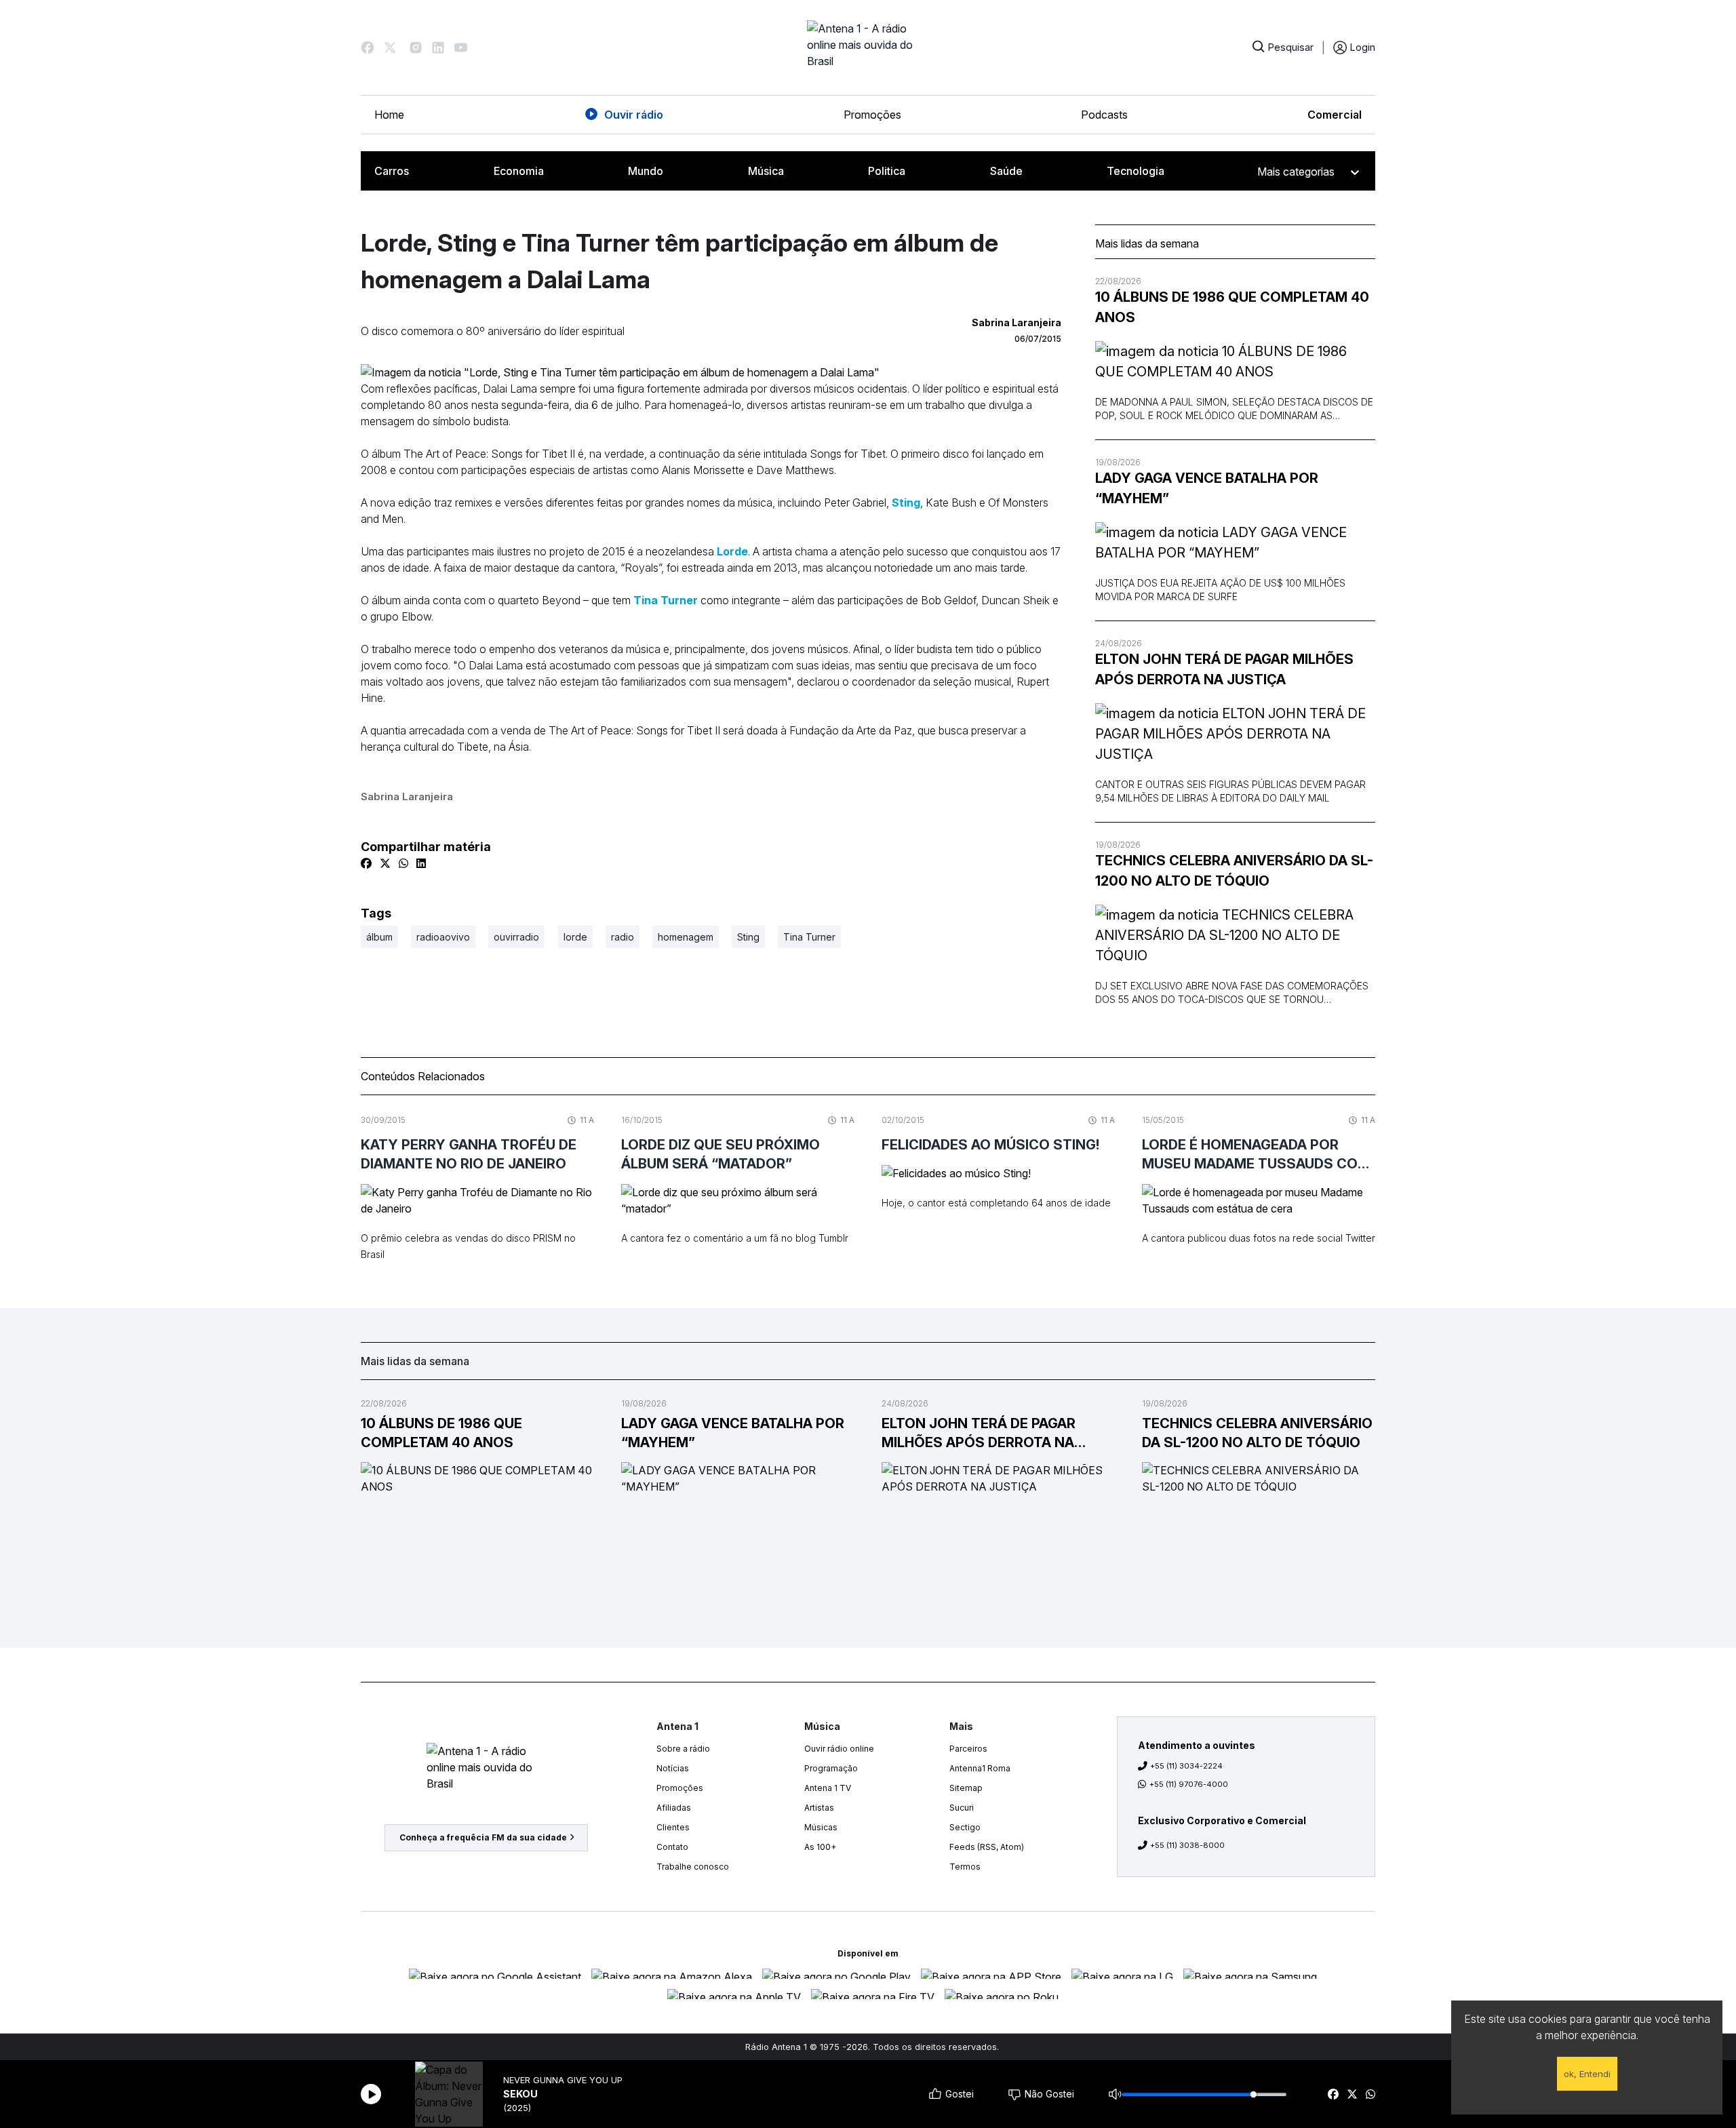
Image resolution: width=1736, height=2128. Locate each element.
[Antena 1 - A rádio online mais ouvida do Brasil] (868, 47)
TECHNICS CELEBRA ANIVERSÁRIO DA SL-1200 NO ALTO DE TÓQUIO (1234, 871)
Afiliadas (674, 1808)
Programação (831, 1768)
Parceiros (968, 1749)
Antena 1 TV (828, 1788)
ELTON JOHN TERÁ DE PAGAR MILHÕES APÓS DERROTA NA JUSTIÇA (1224, 669)
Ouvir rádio (634, 115)
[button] (368, 47)
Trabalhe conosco (693, 1867)
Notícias (673, 1768)
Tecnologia (1136, 171)
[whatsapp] (1370, 2094)
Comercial (1335, 115)
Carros (392, 171)
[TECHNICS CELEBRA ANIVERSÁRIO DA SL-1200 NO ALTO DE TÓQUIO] (1235, 935)
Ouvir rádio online (839, 1749)
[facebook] (1333, 2094)
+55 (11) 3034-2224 (1186, 1766)
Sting (906, 503)
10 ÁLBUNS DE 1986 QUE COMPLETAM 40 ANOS (1232, 307)
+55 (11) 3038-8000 (1187, 1845)
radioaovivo (443, 937)
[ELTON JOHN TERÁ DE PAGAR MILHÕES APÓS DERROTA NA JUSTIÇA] (1235, 734)
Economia (519, 171)
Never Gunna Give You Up (563, 2080)
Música (766, 171)
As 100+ (820, 1847)
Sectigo (965, 1827)
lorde (575, 937)
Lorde (732, 551)
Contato (672, 1847)
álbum (379, 937)
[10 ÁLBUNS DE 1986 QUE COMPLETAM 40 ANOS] (1235, 361)
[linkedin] (421, 863)
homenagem (686, 937)
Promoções (872, 115)
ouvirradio (516, 937)
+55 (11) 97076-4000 (1189, 1784)
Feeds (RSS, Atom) (987, 1847)
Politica (887, 171)
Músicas (821, 1827)
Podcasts (1104, 115)
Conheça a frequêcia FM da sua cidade (483, 1837)
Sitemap (966, 1788)
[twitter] (1352, 2094)
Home (389, 115)
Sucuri (962, 1808)
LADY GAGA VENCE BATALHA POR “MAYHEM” (1207, 488)
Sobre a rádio (683, 1749)
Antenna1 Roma (980, 1768)
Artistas (819, 1808)
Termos (965, 1867)
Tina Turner (666, 600)
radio (623, 937)
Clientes (673, 1827)
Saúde (1006, 171)
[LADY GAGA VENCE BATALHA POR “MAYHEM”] (1235, 543)
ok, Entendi (1587, 2074)
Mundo (646, 171)
